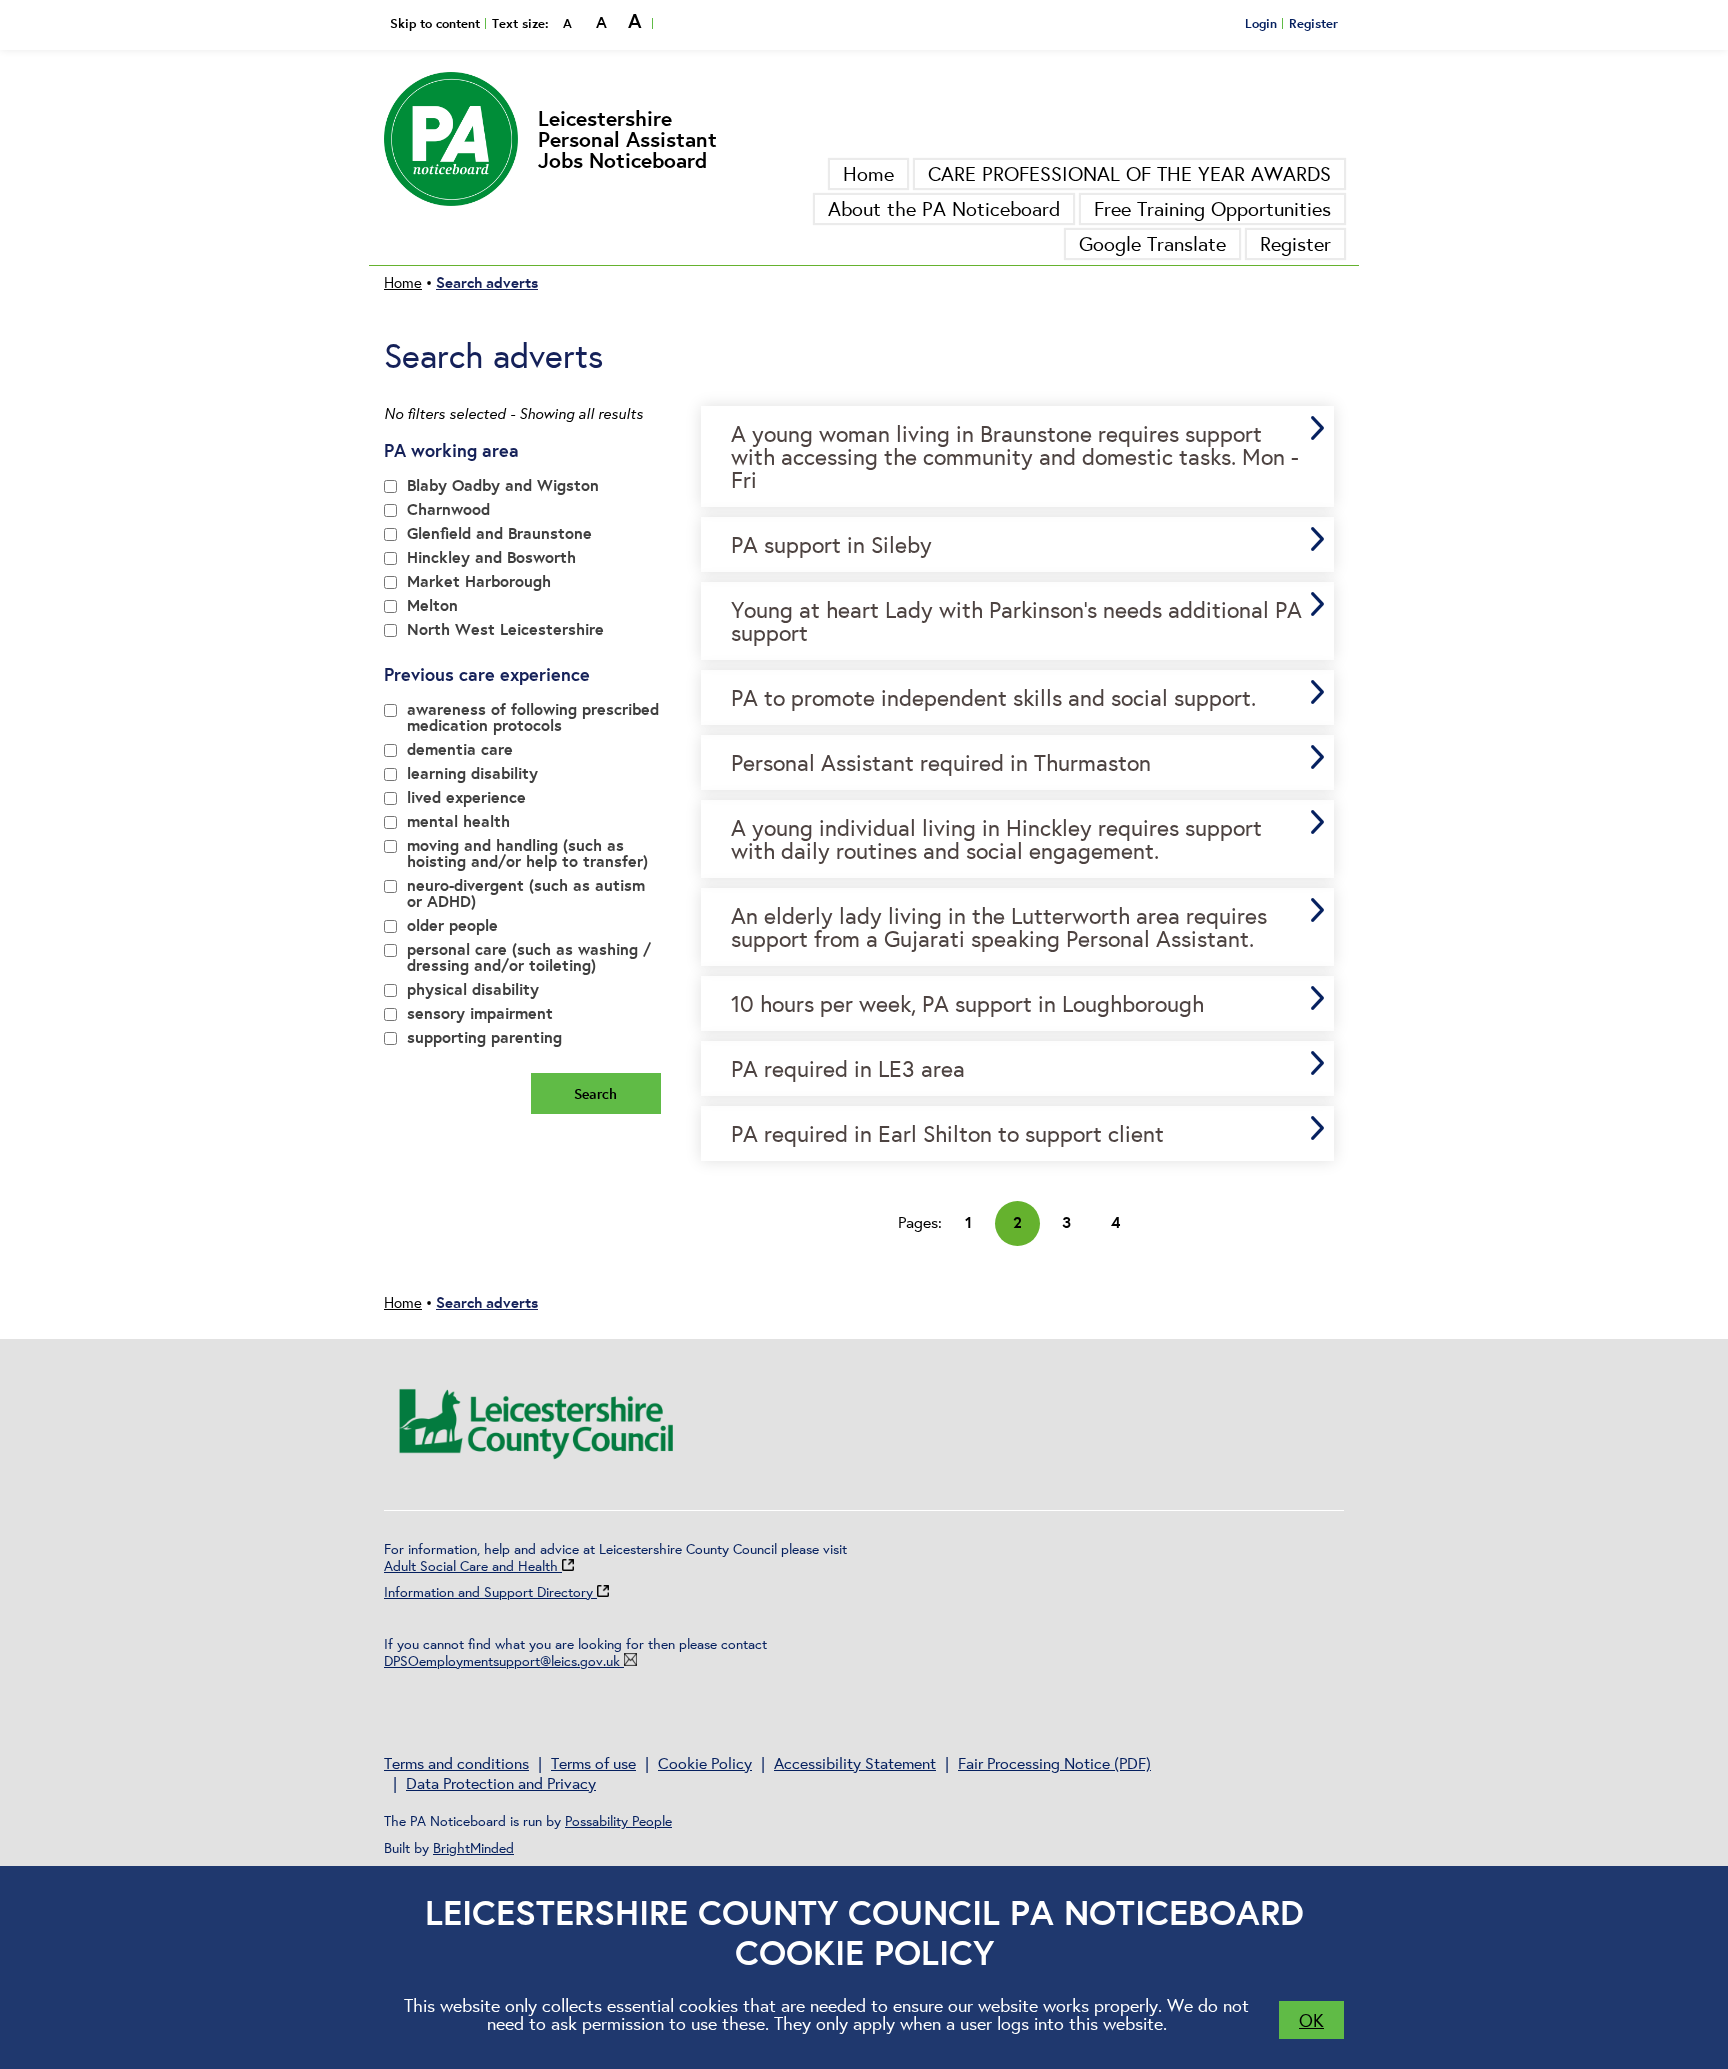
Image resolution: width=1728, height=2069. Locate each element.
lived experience (466, 798)
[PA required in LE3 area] (1018, 1068)
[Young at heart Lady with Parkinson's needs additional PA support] (1018, 621)
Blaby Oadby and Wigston (503, 486)
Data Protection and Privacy (501, 1783)
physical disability (473, 990)
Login (1261, 23)
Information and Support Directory (490, 1592)
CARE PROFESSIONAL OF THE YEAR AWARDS (1129, 173)
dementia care (460, 750)
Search (595, 1093)
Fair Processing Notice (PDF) (1054, 1763)
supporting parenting (484, 1038)
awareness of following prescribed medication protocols (533, 718)
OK (1311, 2020)
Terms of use (593, 1763)
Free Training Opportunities (1212, 208)
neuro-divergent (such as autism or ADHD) (526, 894)
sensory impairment (480, 1014)
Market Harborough (479, 582)
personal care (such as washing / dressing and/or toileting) (529, 958)
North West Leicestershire (505, 630)
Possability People (618, 1821)
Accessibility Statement (855, 1763)
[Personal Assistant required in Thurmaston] (1018, 762)
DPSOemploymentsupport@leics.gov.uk (502, 1661)
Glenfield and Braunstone (499, 534)
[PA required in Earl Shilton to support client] (1018, 1133)
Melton (432, 606)
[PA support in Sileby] (1018, 544)
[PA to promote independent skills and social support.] (1018, 697)
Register (1313, 23)
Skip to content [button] (435, 23)
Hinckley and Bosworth (491, 558)
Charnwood (448, 510)
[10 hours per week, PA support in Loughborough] (1018, 1003)
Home (868, 173)
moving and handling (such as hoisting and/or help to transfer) (527, 854)
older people (452, 926)
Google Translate (1152, 243)
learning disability (472, 774)
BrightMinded (473, 1848)
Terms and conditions (456, 1763)
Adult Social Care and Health (473, 1566)
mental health (458, 822)
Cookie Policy (705, 1763)
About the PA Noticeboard (944, 208)
